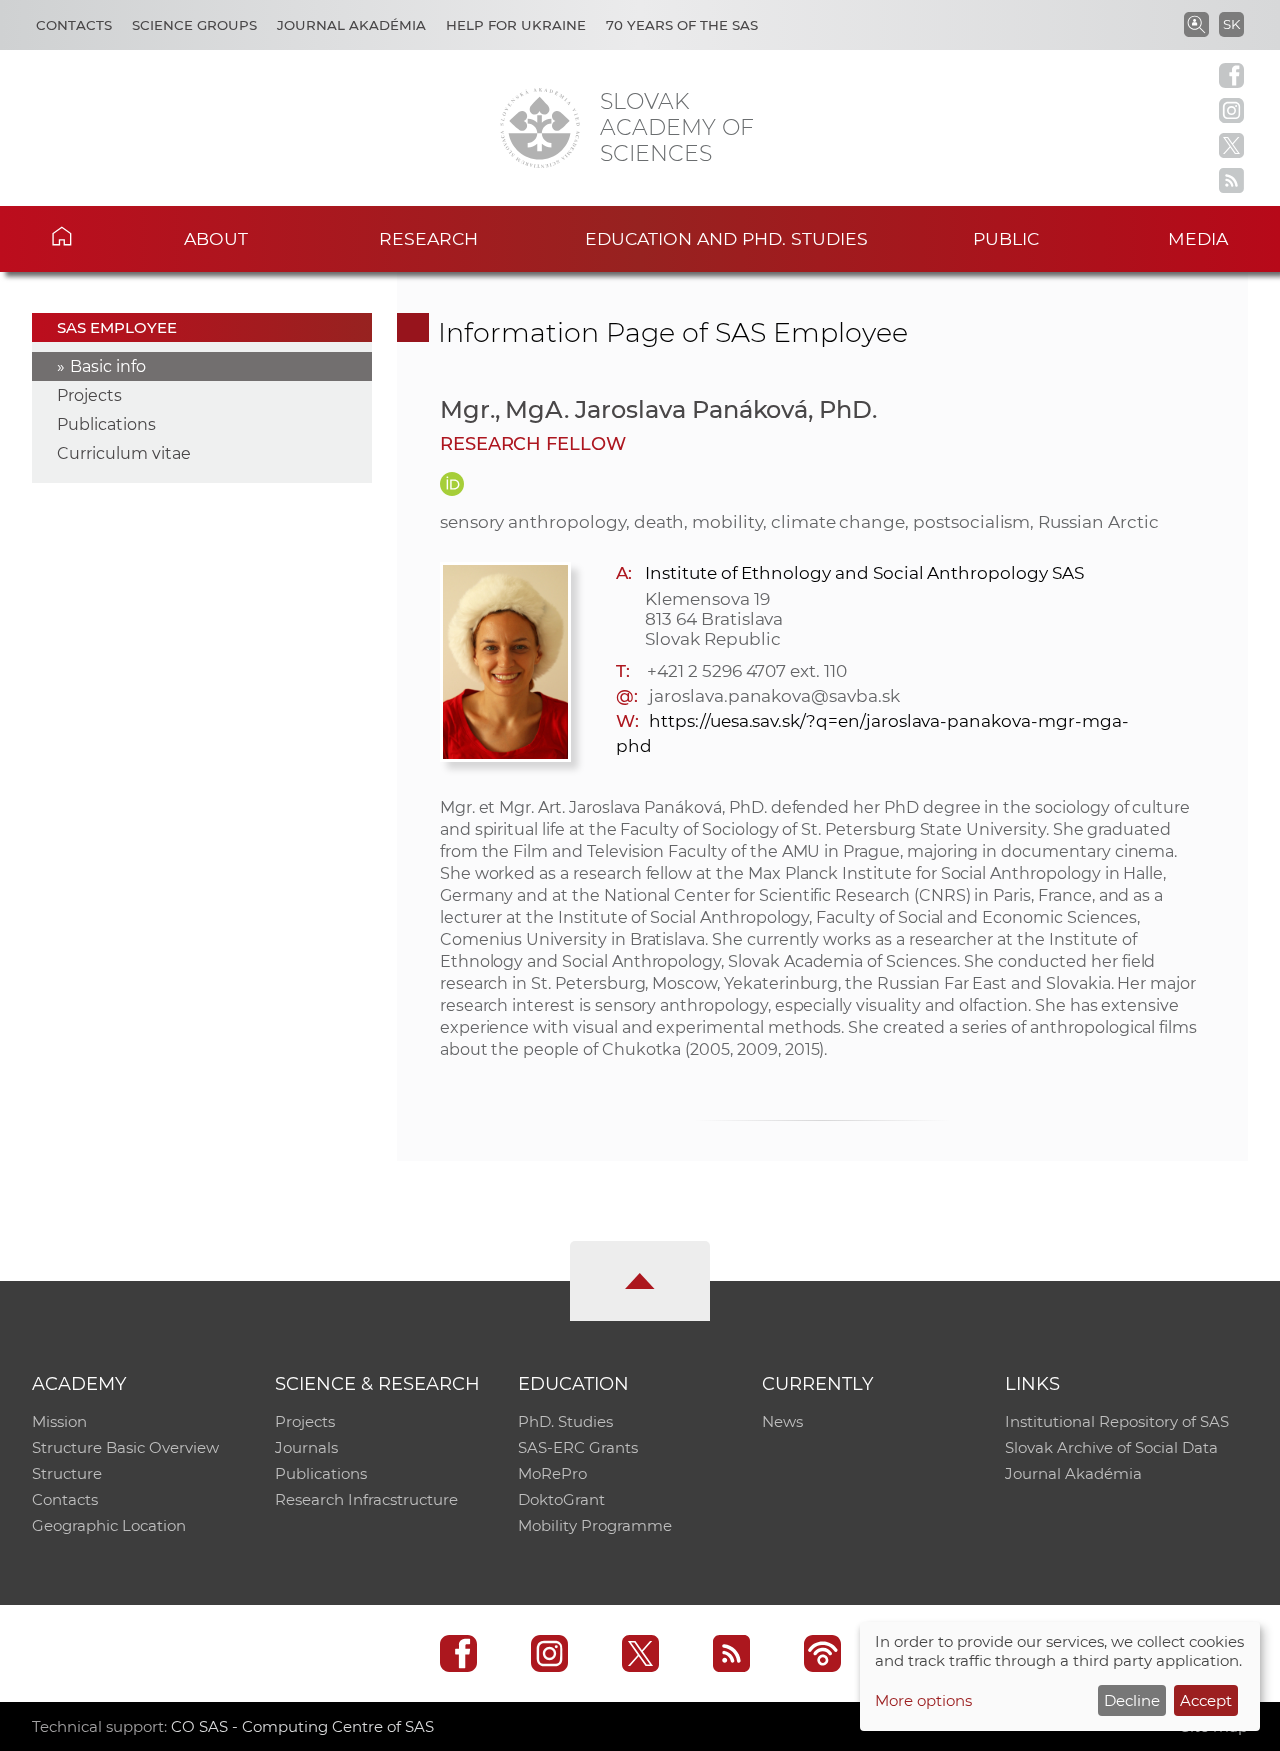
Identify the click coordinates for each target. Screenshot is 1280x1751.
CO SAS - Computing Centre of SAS (302, 1726)
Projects (89, 395)
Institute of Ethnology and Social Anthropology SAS (864, 573)
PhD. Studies (565, 1421)
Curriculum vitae (124, 453)
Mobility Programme (595, 1525)
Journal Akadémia (351, 25)
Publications (106, 424)
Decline (1132, 1700)
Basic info (108, 366)
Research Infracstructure (366, 1499)
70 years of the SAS (682, 25)
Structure (67, 1473)
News (782, 1421)
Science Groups (194, 25)
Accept (1206, 1700)
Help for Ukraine (516, 25)
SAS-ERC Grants (578, 1447)
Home (91, 236)
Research (428, 238)
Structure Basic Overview (125, 1447)
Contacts (74, 25)
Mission (59, 1421)
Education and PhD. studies (726, 238)
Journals (306, 1447)
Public (1006, 238)
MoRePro (552, 1473)
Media (1198, 238)
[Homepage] (540, 128)
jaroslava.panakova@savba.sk (774, 696)
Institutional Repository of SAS (1117, 1421)
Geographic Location (109, 1525)
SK (1231, 24)
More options (923, 1700)
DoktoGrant (561, 1499)
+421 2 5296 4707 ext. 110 (747, 671)
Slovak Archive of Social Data (1111, 1447)
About (216, 238)
